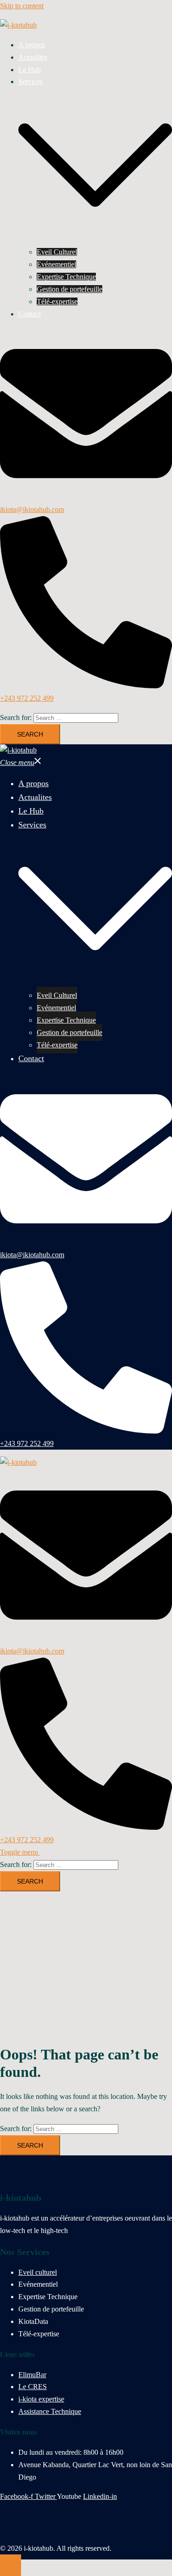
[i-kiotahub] (18, 25)
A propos (32, 45)
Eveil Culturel (57, 252)
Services (31, 82)
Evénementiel (56, 264)
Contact (30, 314)
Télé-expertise (57, 301)
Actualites (33, 57)
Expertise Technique (66, 277)
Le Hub (30, 70)
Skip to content (22, 6)
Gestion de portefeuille (69, 289)
